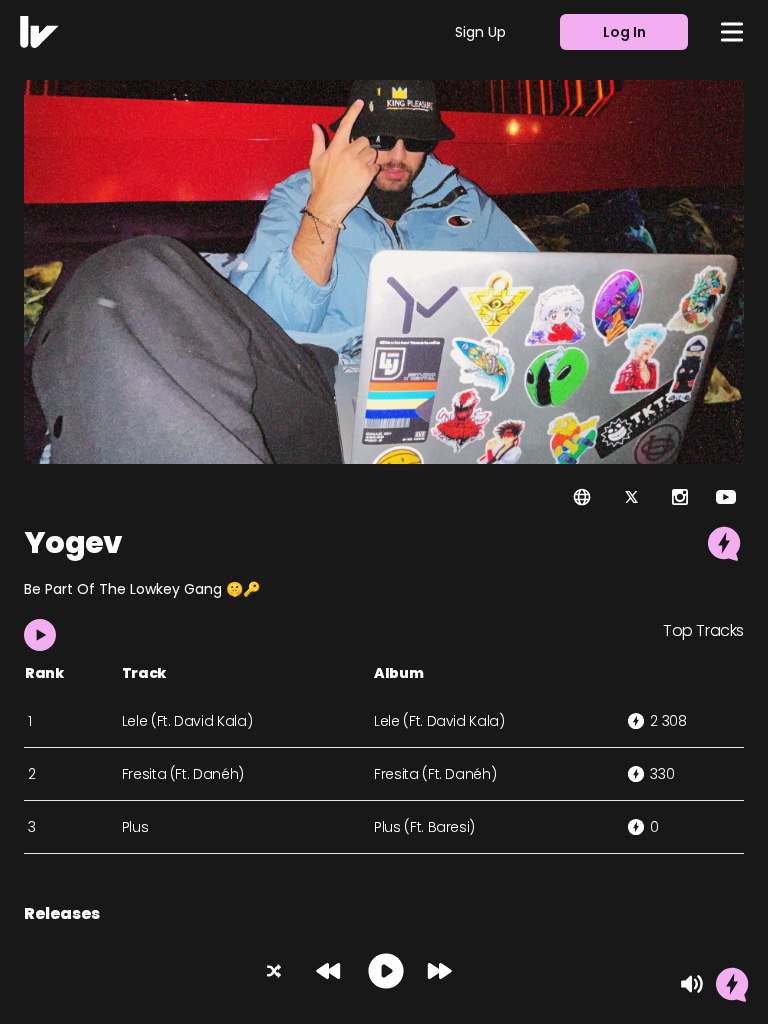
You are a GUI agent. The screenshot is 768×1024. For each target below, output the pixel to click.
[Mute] (692, 984)
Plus (135, 827)
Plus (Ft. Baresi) (424, 827)
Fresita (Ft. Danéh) (183, 774)
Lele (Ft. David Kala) (187, 721)
